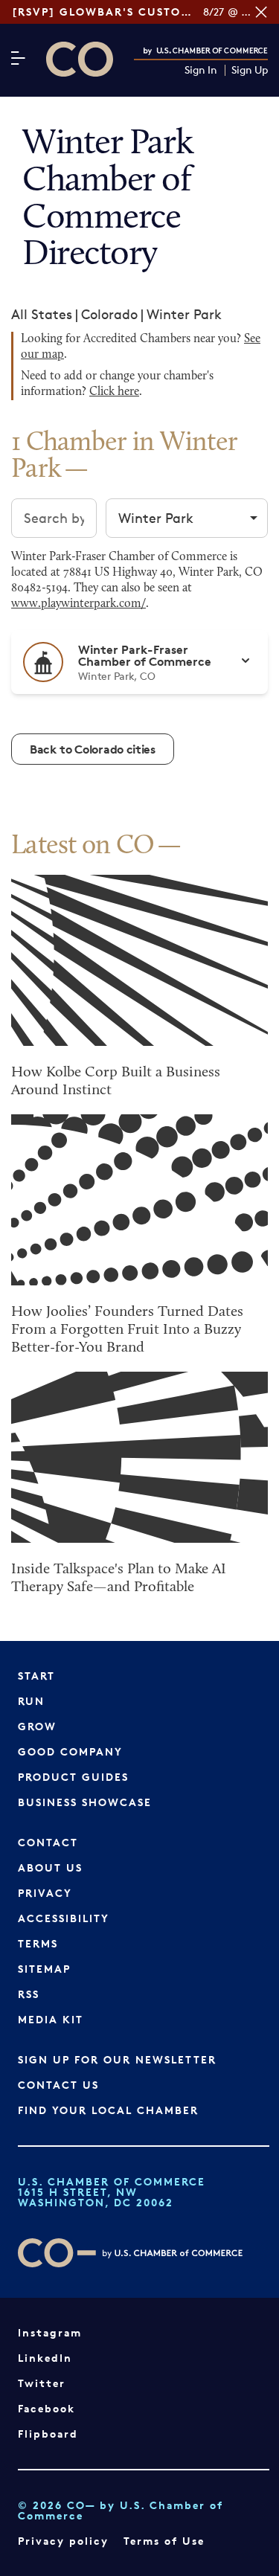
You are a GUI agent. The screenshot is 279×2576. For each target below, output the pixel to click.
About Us (50, 1867)
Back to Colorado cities (93, 749)
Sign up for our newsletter (117, 2059)
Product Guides (73, 1777)
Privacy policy (63, 2541)
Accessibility (64, 1918)
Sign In (201, 70)
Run (31, 1701)
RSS (29, 1994)
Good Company (70, 1751)
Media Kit (51, 2019)
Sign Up (250, 70)
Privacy (45, 1893)
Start (36, 1676)
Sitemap (44, 1969)
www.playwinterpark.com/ (78, 604)
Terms (38, 1943)
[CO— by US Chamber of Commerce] (80, 59)
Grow (37, 1726)
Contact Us (58, 2085)
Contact (48, 1842)
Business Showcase (85, 1802)
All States (42, 314)
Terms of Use (164, 2541)
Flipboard (48, 2434)
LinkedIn (45, 2358)
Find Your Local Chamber (108, 2110)
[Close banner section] (261, 12)
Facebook (46, 2408)
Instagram (50, 2332)
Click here (114, 392)
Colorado (109, 314)
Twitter (42, 2383)
